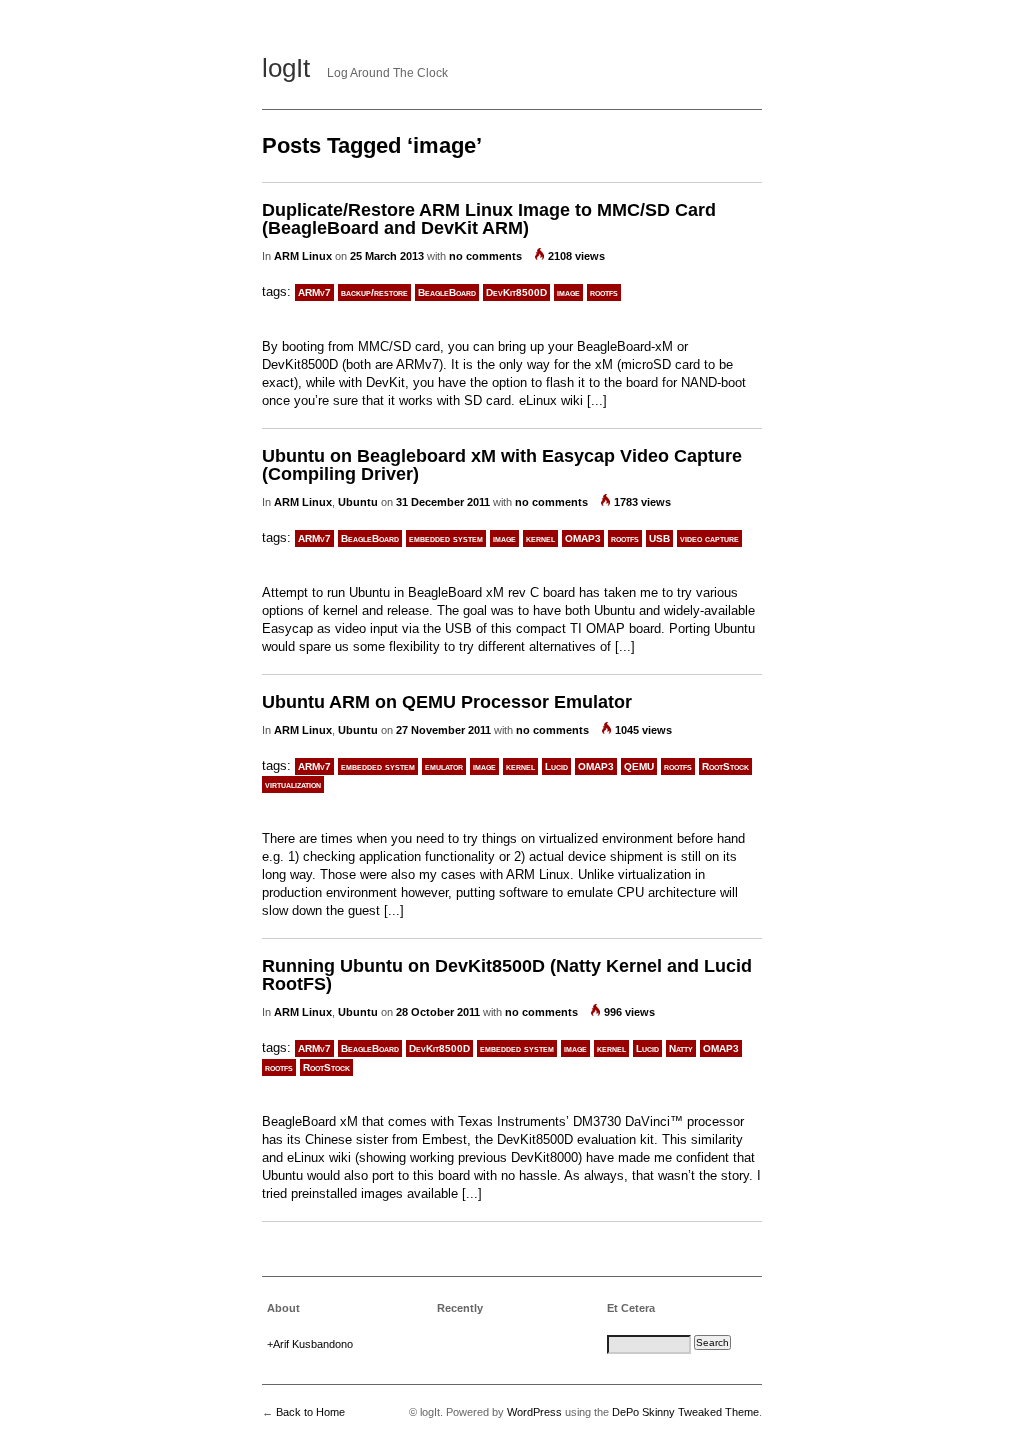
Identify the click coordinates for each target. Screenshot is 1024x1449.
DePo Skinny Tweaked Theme (685, 1412)
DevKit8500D (516, 292)
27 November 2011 (443, 730)
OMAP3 (583, 538)
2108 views (576, 256)
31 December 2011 (443, 502)
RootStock (725, 766)
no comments (485, 256)
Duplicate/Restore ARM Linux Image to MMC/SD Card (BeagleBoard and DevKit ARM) (489, 219)
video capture (709, 538)
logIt (286, 68)
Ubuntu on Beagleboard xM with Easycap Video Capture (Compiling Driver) (502, 465)
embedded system (446, 538)
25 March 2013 (387, 256)
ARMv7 (314, 292)
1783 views (642, 502)
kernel (540, 538)
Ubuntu (358, 502)
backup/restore (374, 292)
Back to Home (310, 1412)
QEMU (639, 766)
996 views (629, 1012)
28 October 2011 (438, 1012)
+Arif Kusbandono (310, 1344)
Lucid (556, 766)
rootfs (604, 292)
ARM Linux (303, 256)
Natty (681, 1048)
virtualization (293, 784)
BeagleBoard (447, 292)
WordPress (534, 1412)
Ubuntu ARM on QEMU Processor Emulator (447, 702)
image (568, 292)
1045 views (643, 730)
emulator (444, 766)
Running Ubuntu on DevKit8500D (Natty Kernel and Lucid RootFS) (507, 975)
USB (659, 538)
